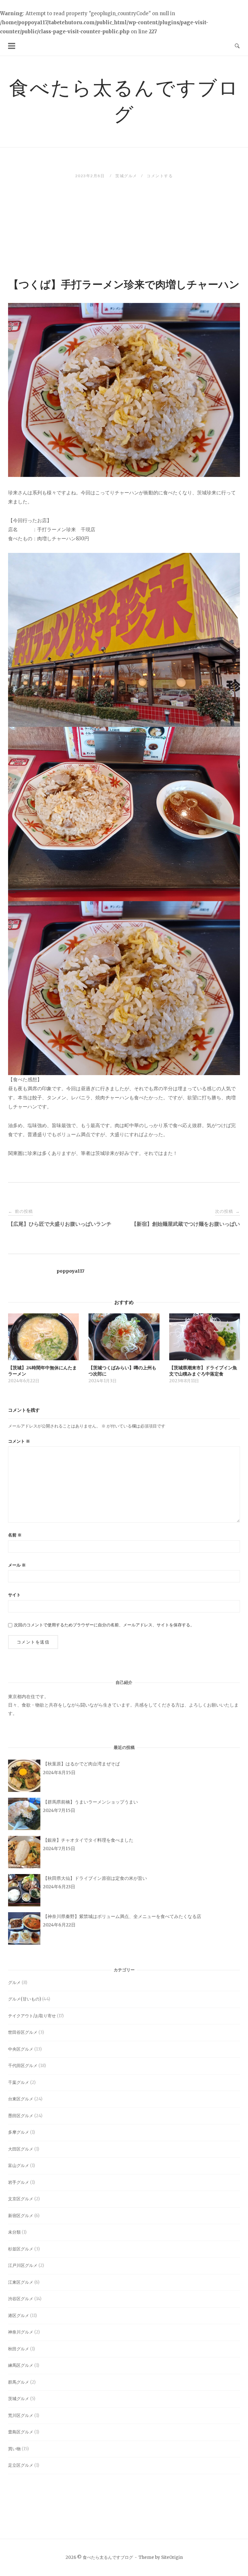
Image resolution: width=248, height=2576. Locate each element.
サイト (14, 1595)
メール (17, 1565)
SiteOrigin (172, 2557)
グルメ (14, 1983)
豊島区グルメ (21, 2432)
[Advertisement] (124, 227)
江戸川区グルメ (23, 2265)
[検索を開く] (237, 46)
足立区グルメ (21, 2465)
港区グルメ (19, 2316)
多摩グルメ (19, 2132)
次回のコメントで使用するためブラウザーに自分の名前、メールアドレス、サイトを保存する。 (104, 1625)
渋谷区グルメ (21, 2299)
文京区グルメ (21, 2199)
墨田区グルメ (21, 2116)
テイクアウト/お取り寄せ (32, 2016)
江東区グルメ (21, 2282)
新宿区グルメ (21, 2216)
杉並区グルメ (21, 2249)
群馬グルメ (19, 2382)
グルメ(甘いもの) (25, 1999)
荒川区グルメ (21, 2415)
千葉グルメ (19, 2082)
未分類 (14, 2232)
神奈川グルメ (21, 2332)
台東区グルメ (21, 2099)
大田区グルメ (21, 2149)
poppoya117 (70, 1271)
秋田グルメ (19, 2349)
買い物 (14, 2449)
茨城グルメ (126, 176)
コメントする (160, 176)
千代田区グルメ (23, 2066)
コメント (19, 1441)
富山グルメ (19, 2166)
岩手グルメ (19, 2182)
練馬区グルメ (21, 2365)
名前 (15, 1535)
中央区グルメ (21, 2049)
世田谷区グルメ (23, 2032)
